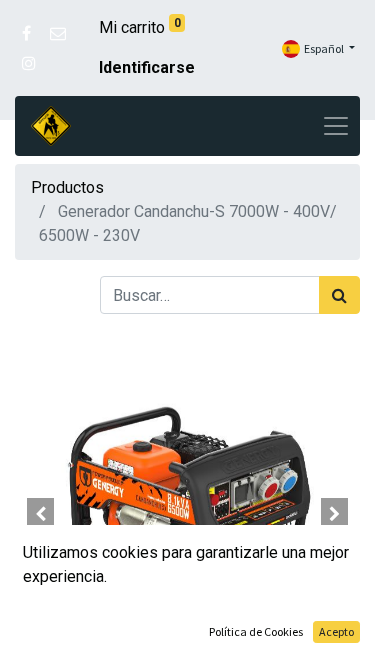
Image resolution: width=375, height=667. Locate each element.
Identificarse (147, 67)
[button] (41, 514)
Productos (67, 187)
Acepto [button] (336, 631)
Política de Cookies (256, 631)
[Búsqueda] (339, 295)
